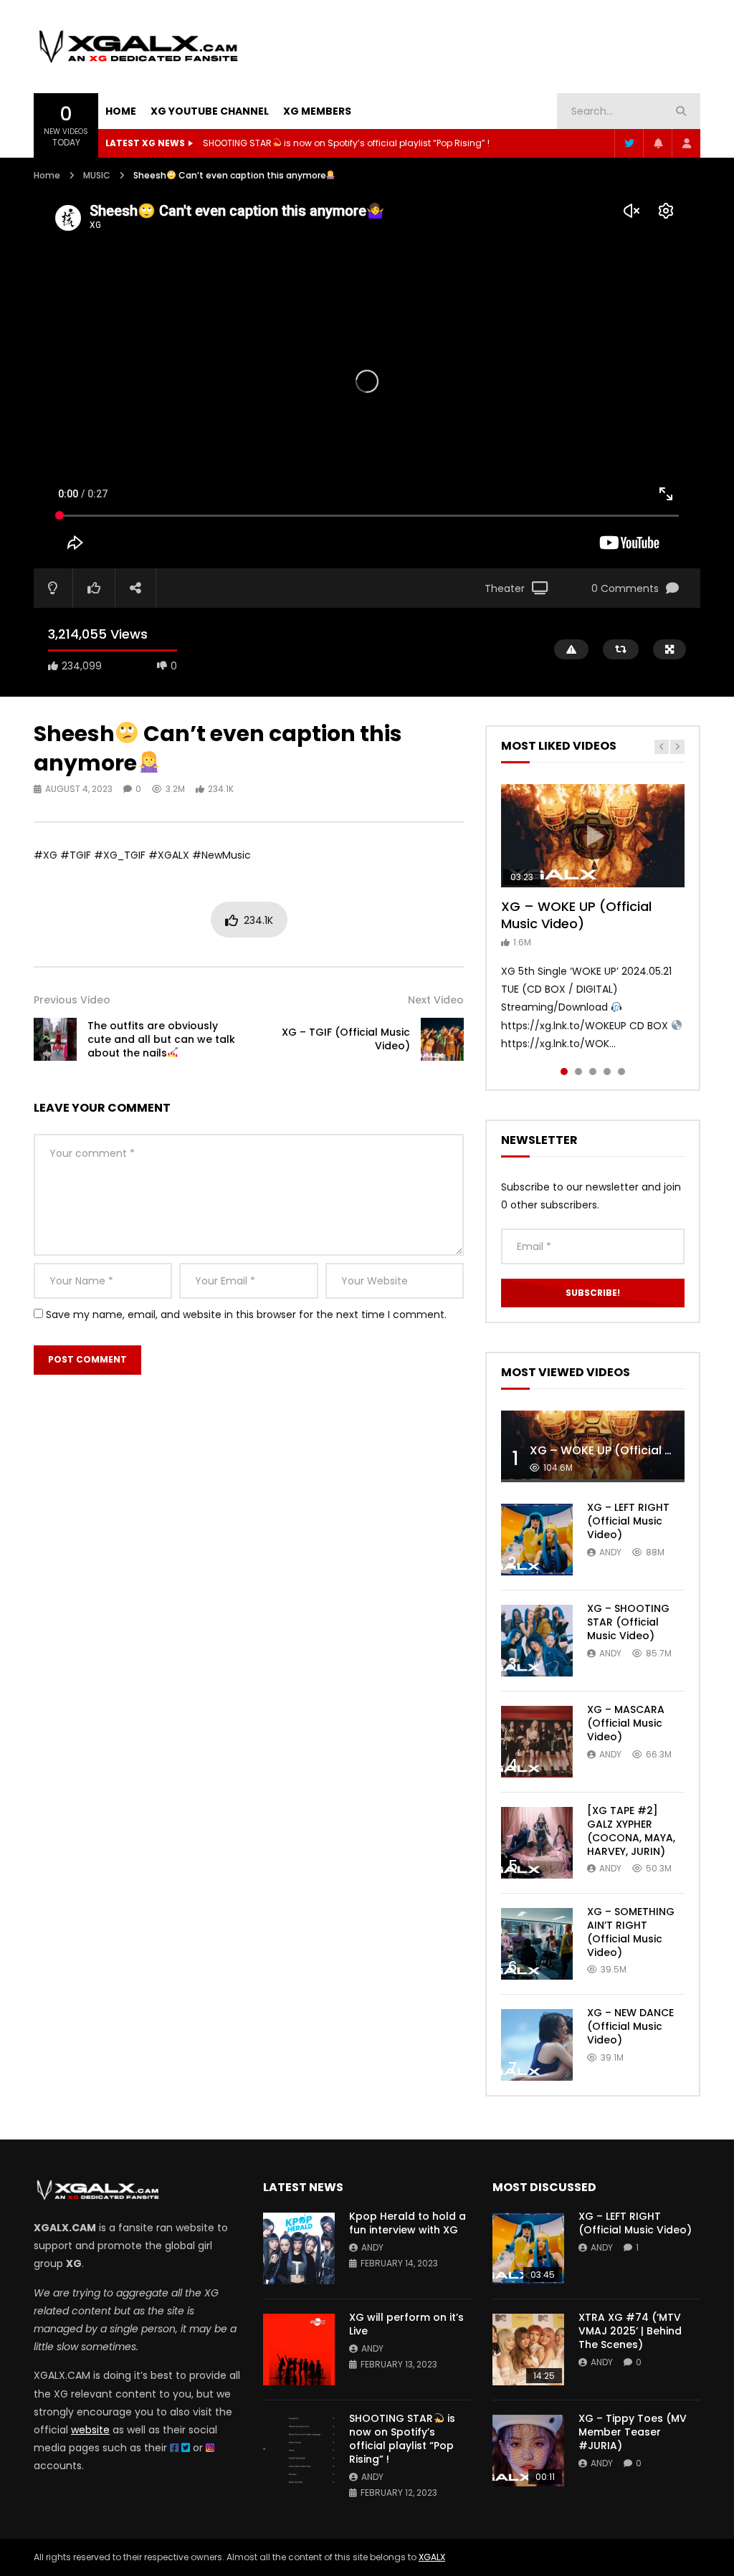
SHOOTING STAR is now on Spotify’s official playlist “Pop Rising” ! (402, 2439)
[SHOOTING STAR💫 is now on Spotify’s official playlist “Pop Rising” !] (299, 2451)
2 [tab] (578, 1072)
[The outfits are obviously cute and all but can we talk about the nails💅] (55, 1039)
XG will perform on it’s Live (406, 2324)
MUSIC (97, 175)
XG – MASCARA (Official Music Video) (626, 1723)
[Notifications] (657, 143)
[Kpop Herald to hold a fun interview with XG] (299, 2248)
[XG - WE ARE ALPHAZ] (138, 46)
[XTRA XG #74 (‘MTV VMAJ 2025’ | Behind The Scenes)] (528, 2350)
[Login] (686, 143)
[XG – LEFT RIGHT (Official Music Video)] (537, 1540)
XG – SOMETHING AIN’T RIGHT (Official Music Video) (631, 1932)
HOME (121, 111)
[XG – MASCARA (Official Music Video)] (537, 1742)
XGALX (432, 2557)
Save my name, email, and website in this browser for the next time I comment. (246, 1315)
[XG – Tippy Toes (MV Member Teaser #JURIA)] (528, 2451)
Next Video (436, 1000)
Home (47, 175)
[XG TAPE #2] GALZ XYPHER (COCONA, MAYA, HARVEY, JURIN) (631, 1831)
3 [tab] (593, 1072)
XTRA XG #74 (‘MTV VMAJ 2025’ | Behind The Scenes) (630, 2331)
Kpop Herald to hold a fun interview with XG (296, 143)
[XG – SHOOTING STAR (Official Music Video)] (537, 1641)
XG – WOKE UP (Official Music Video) (576, 915)
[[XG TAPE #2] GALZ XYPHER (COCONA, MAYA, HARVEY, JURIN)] (537, 1843)
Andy (610, 1552)
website (90, 2430)
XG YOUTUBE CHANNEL (210, 111)
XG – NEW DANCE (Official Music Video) (630, 2026)
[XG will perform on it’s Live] (299, 2350)
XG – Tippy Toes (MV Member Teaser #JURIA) (633, 2432)
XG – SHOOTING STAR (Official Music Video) (628, 1622)
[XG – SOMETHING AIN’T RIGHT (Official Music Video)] (537, 1944)
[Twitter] (629, 143)
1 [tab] (564, 1072)
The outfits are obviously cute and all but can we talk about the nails (161, 1039)
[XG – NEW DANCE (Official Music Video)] (537, 2045)
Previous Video (72, 1000)
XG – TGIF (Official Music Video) (346, 1039)
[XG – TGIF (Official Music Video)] (442, 1039)
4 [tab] (607, 1072)
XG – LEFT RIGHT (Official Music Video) (628, 1521)
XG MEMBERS (317, 111)
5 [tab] (621, 1072)
